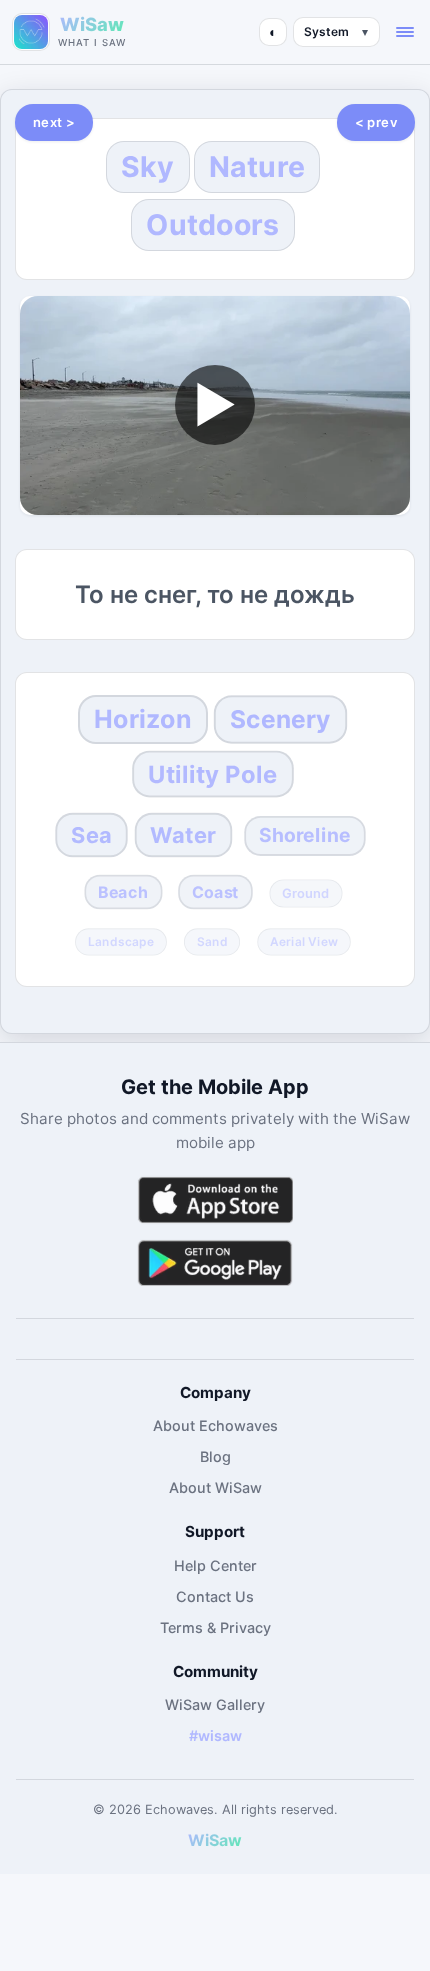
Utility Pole (213, 774)
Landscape (121, 942)
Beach (123, 892)
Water (184, 835)
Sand (211, 942)
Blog (215, 1456)
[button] (405, 32)
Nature (257, 166)
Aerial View (304, 942)
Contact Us (215, 1596)
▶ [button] (215, 404)
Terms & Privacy (215, 1627)
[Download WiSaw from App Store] (215, 1199)
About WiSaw (215, 1487)
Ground (305, 894)
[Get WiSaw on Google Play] (215, 1262)
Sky (148, 166)
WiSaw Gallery (215, 1704)
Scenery (280, 719)
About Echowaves (215, 1425)
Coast (215, 892)
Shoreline (305, 836)
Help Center (215, 1565)
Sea (91, 835)
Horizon (143, 719)
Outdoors (212, 224)
